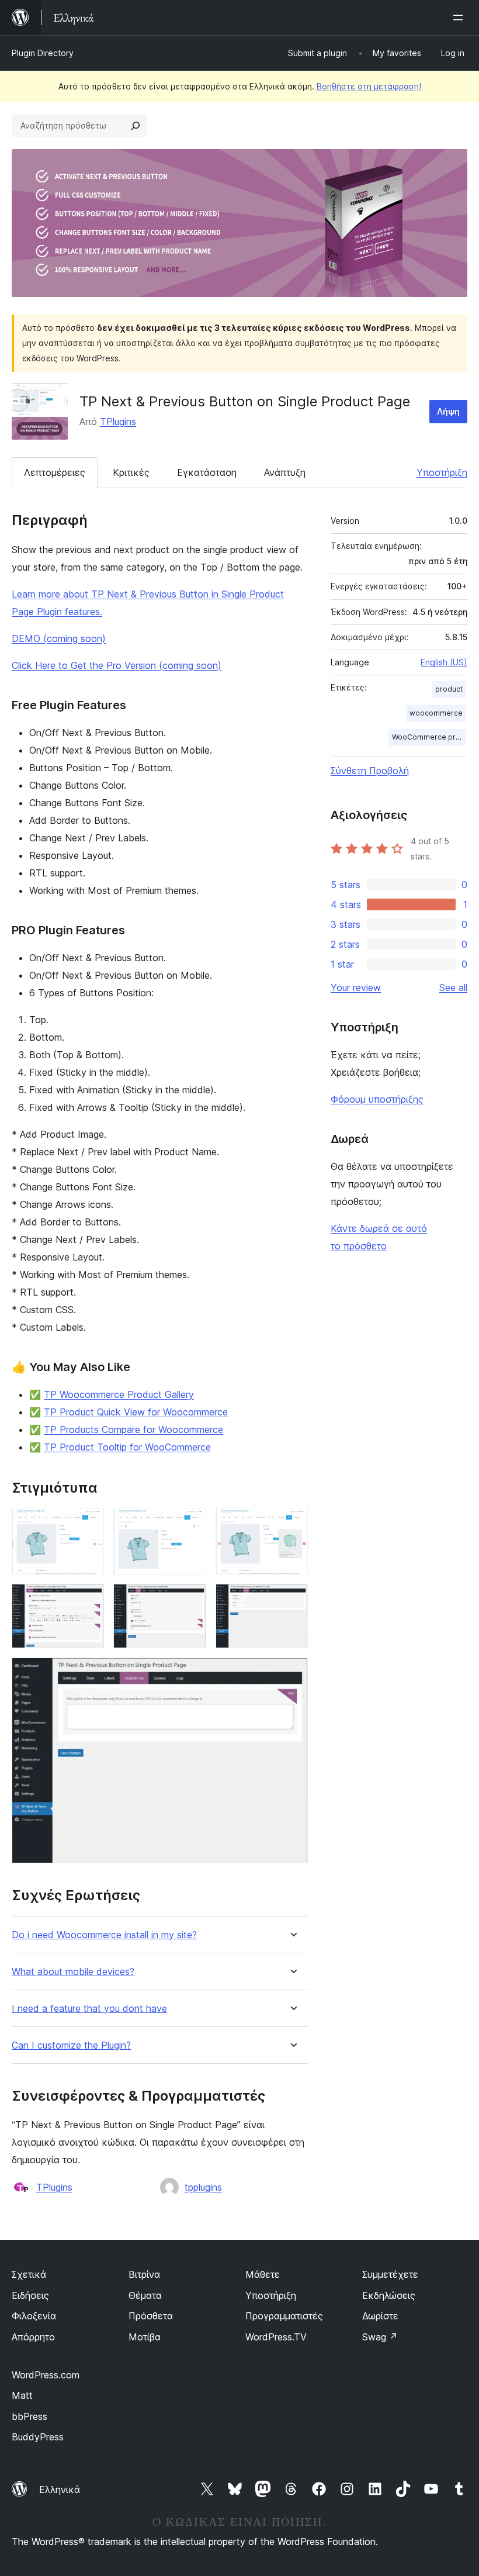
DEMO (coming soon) (59, 638)
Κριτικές (131, 472)
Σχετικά (29, 2274)
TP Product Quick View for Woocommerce (136, 1412)
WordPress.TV (276, 2337)
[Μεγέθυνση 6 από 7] (292, 1600)
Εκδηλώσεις (389, 2295)
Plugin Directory (43, 53)
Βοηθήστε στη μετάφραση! (369, 86)
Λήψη (448, 411)
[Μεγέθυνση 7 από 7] (292, 1673)
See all (453, 987)
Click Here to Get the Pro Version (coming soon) (117, 665)
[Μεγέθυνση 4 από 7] (88, 1600)
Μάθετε (263, 2274)
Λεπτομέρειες (55, 472)
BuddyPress (38, 2437)
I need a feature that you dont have (89, 2009)
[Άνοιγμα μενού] (460, 18)
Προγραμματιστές (284, 2316)
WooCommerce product (429, 737)
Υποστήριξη (442, 472)
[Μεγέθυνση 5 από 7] (190, 1600)
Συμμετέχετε (390, 2274)
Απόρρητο (33, 2337)
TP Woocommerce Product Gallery (119, 1394)
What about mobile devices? (73, 1972)
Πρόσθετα (151, 2316)
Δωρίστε (380, 2316)
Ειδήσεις (30, 2295)
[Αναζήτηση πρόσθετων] (136, 126)
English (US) (444, 662)
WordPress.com (46, 2375)
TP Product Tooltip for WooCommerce (127, 1447)
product (449, 689)
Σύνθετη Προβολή (370, 771)
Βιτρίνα (144, 2274)
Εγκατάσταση (207, 472)
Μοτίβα (145, 2337)
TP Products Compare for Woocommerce (133, 1429)
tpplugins (203, 2187)
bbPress (29, 2416)
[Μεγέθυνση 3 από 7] (292, 1524)
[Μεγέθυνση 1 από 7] (88, 1524)
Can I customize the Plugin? (71, 2045)
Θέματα (145, 2295)
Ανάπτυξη (285, 472)
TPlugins (118, 422)
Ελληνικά (60, 2489)
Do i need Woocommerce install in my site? (104, 1935)
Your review (356, 987)
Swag (380, 2337)
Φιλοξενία (34, 2316)
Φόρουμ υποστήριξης (377, 1099)
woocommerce (436, 713)
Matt (22, 2395)
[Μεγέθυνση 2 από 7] (190, 1524)
